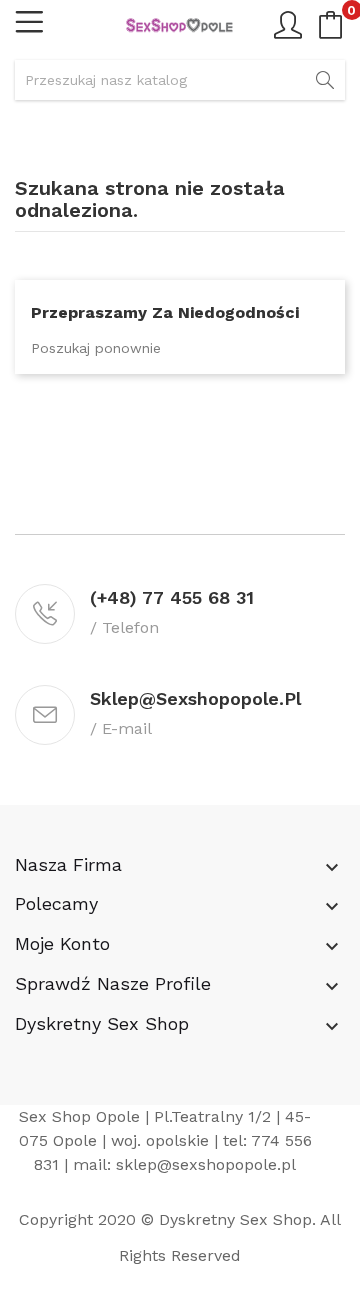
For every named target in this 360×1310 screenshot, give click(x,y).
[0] (331, 25)
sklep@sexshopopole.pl (206, 1164)
